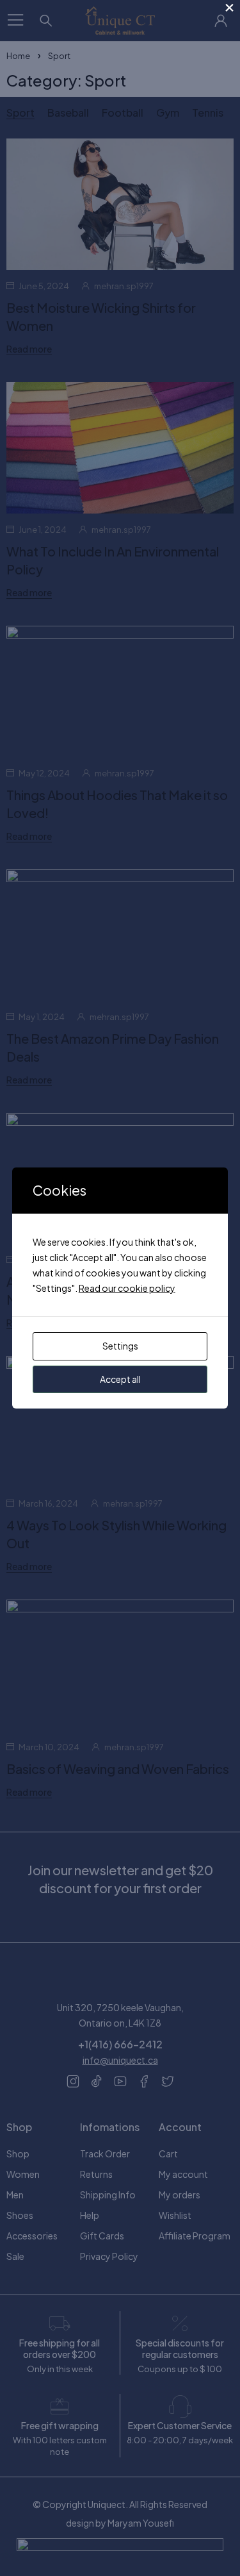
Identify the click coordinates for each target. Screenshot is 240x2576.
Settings (120, 1346)
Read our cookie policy (127, 1288)
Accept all (120, 1379)
